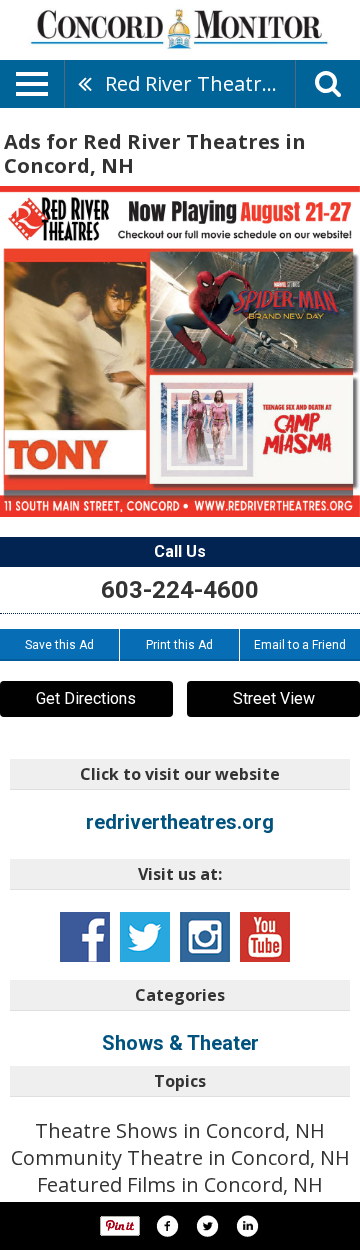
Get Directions (86, 698)
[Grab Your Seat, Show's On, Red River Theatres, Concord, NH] (180, 351)
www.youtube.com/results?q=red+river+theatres (265, 937)
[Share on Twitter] (207, 1226)
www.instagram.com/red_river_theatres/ (205, 937)
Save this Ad (59, 645)
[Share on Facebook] (167, 1226)
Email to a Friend (300, 645)
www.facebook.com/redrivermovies (85, 937)
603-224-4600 (180, 590)
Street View (274, 698)
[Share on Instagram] (247, 1226)
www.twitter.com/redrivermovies (145, 937)
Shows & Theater (180, 1043)
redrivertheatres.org (180, 822)
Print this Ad (179, 645)
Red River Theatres (194, 83)
